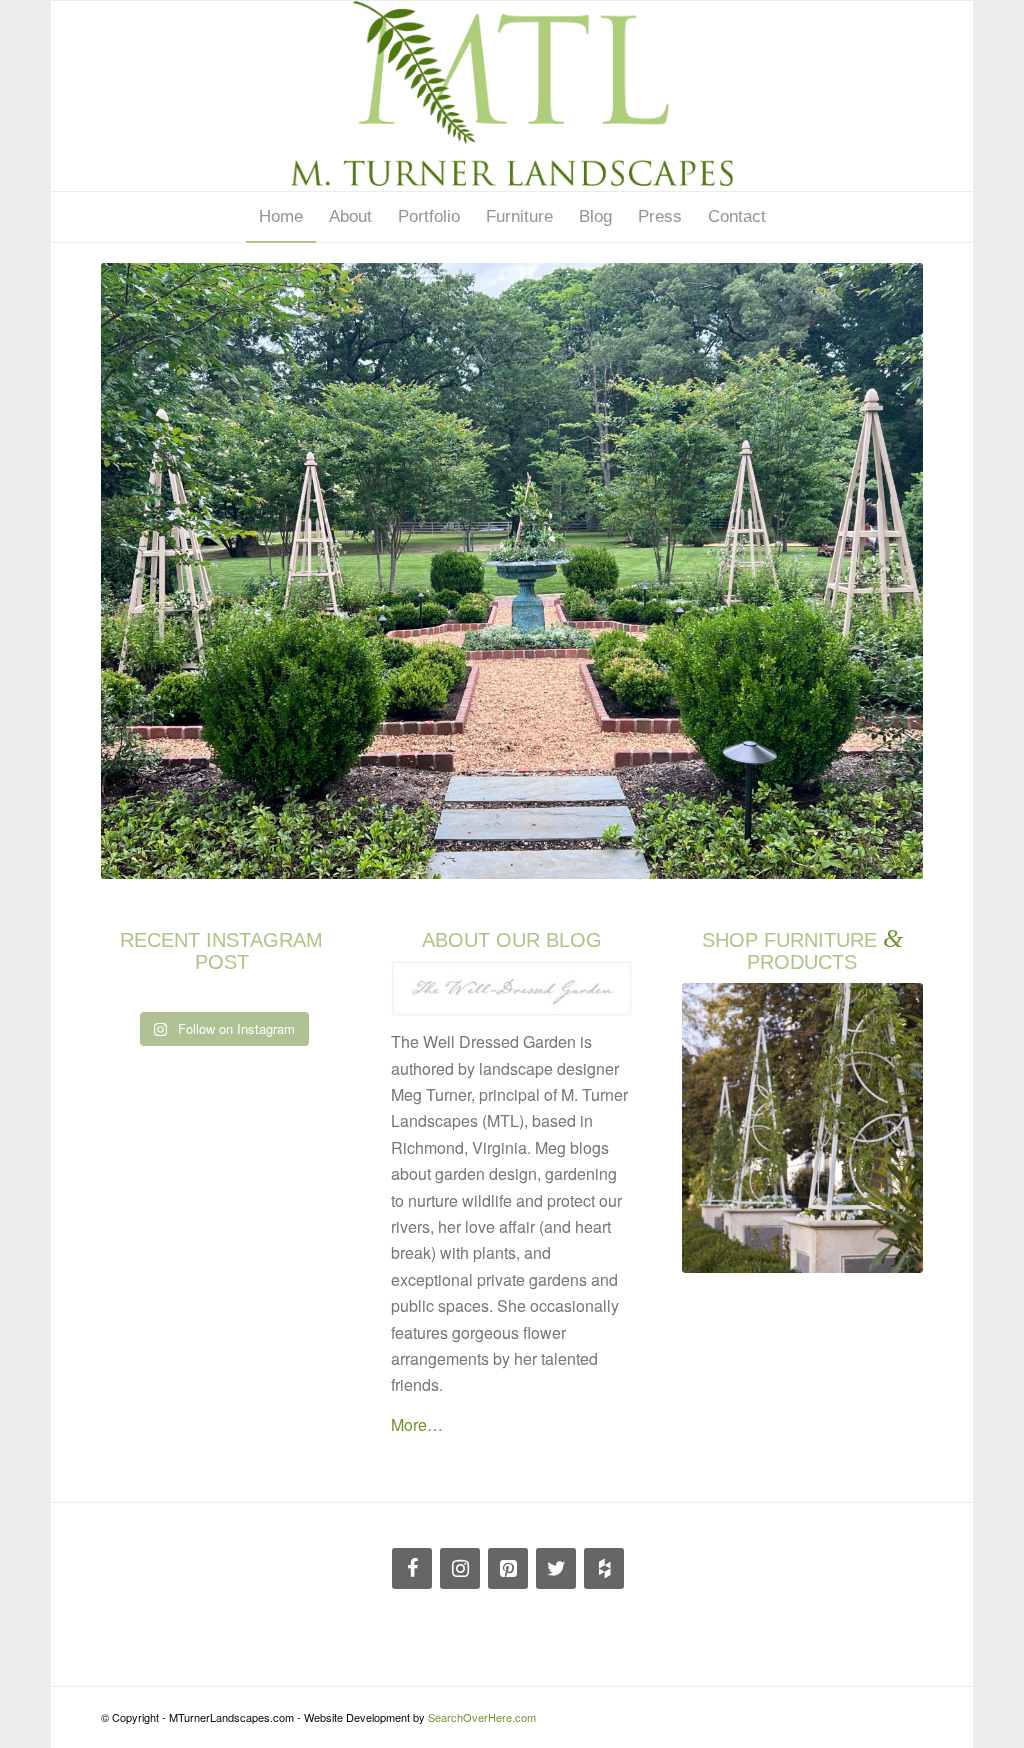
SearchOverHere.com (482, 1717)
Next (878, 571)
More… (417, 1424)
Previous (146, 571)
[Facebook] (412, 1568)
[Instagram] (460, 1568)
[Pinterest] (508, 1568)
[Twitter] (556, 1568)
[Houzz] (604, 1568)
